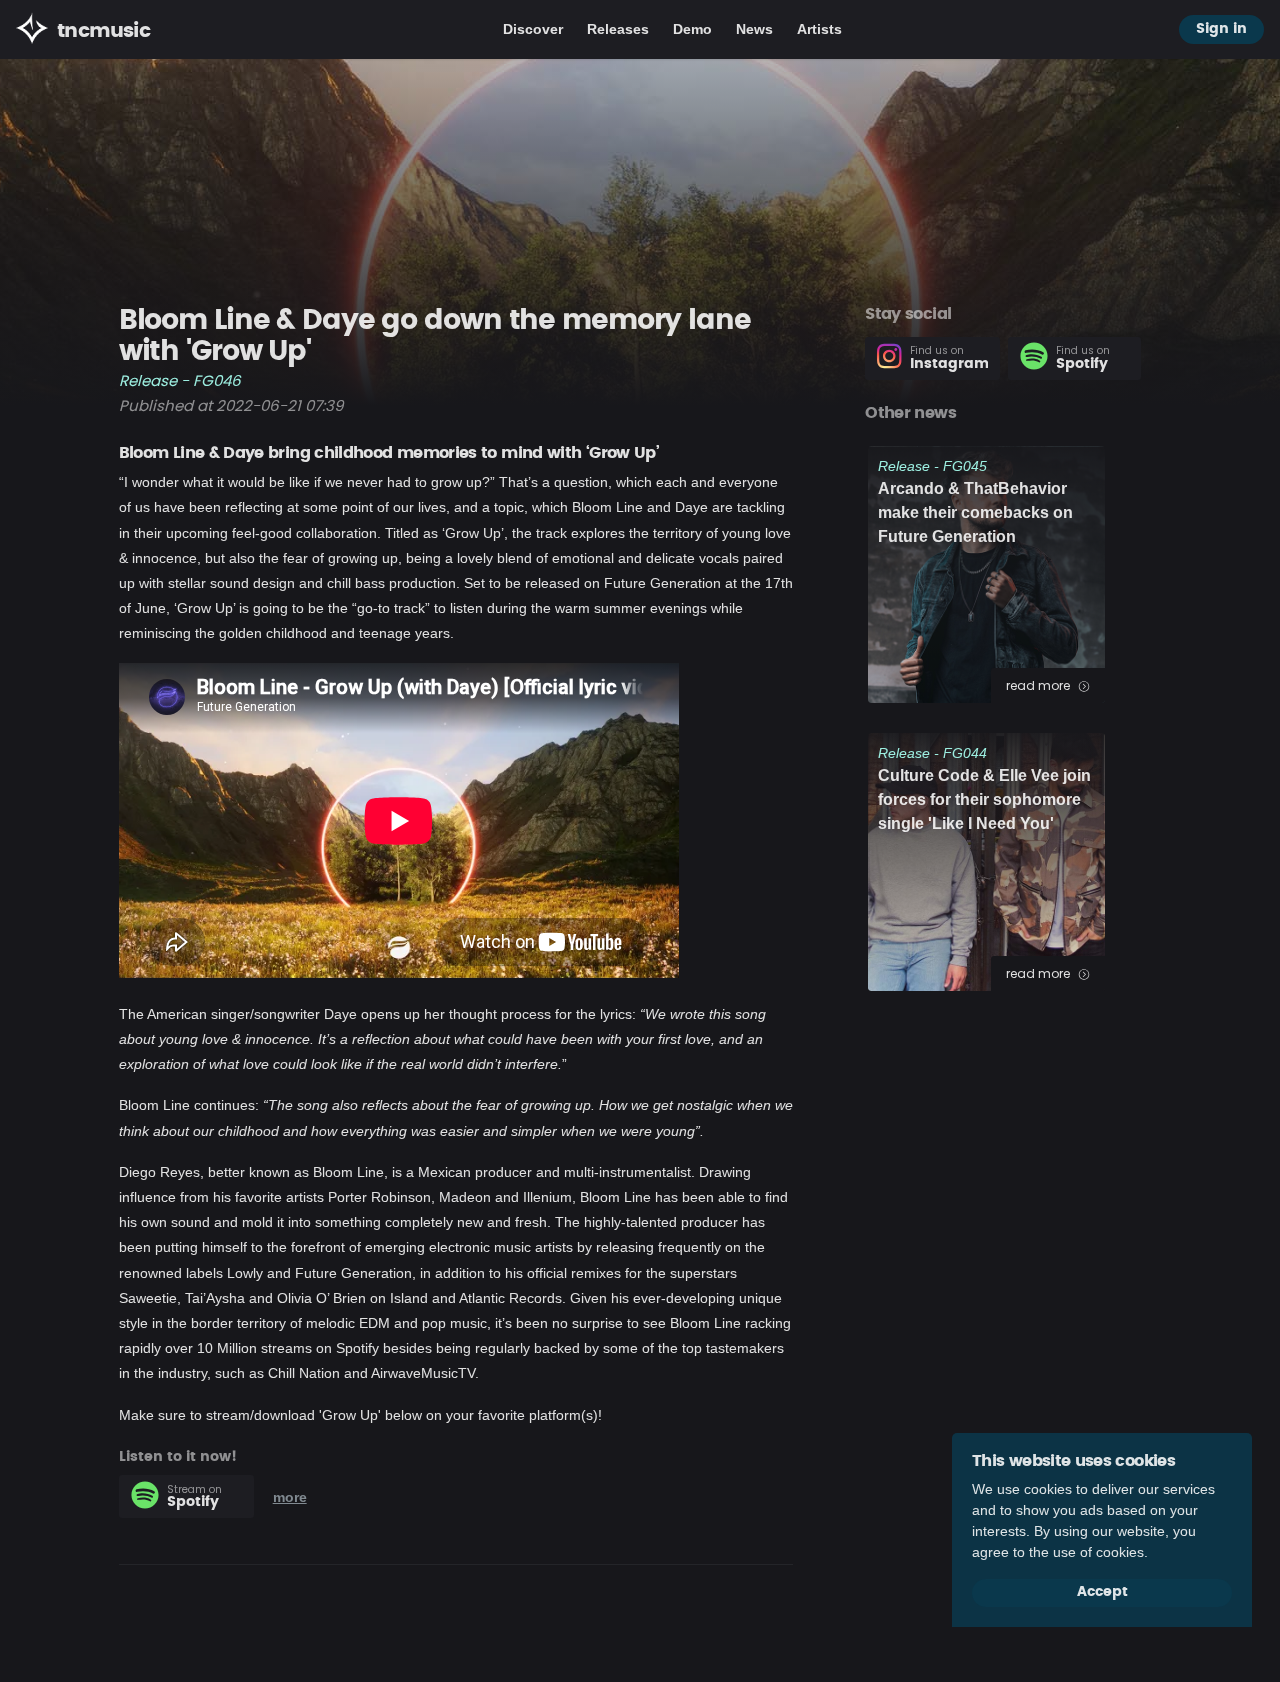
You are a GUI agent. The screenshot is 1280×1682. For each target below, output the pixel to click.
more (290, 1497)
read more (1039, 685)
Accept (1102, 1592)
